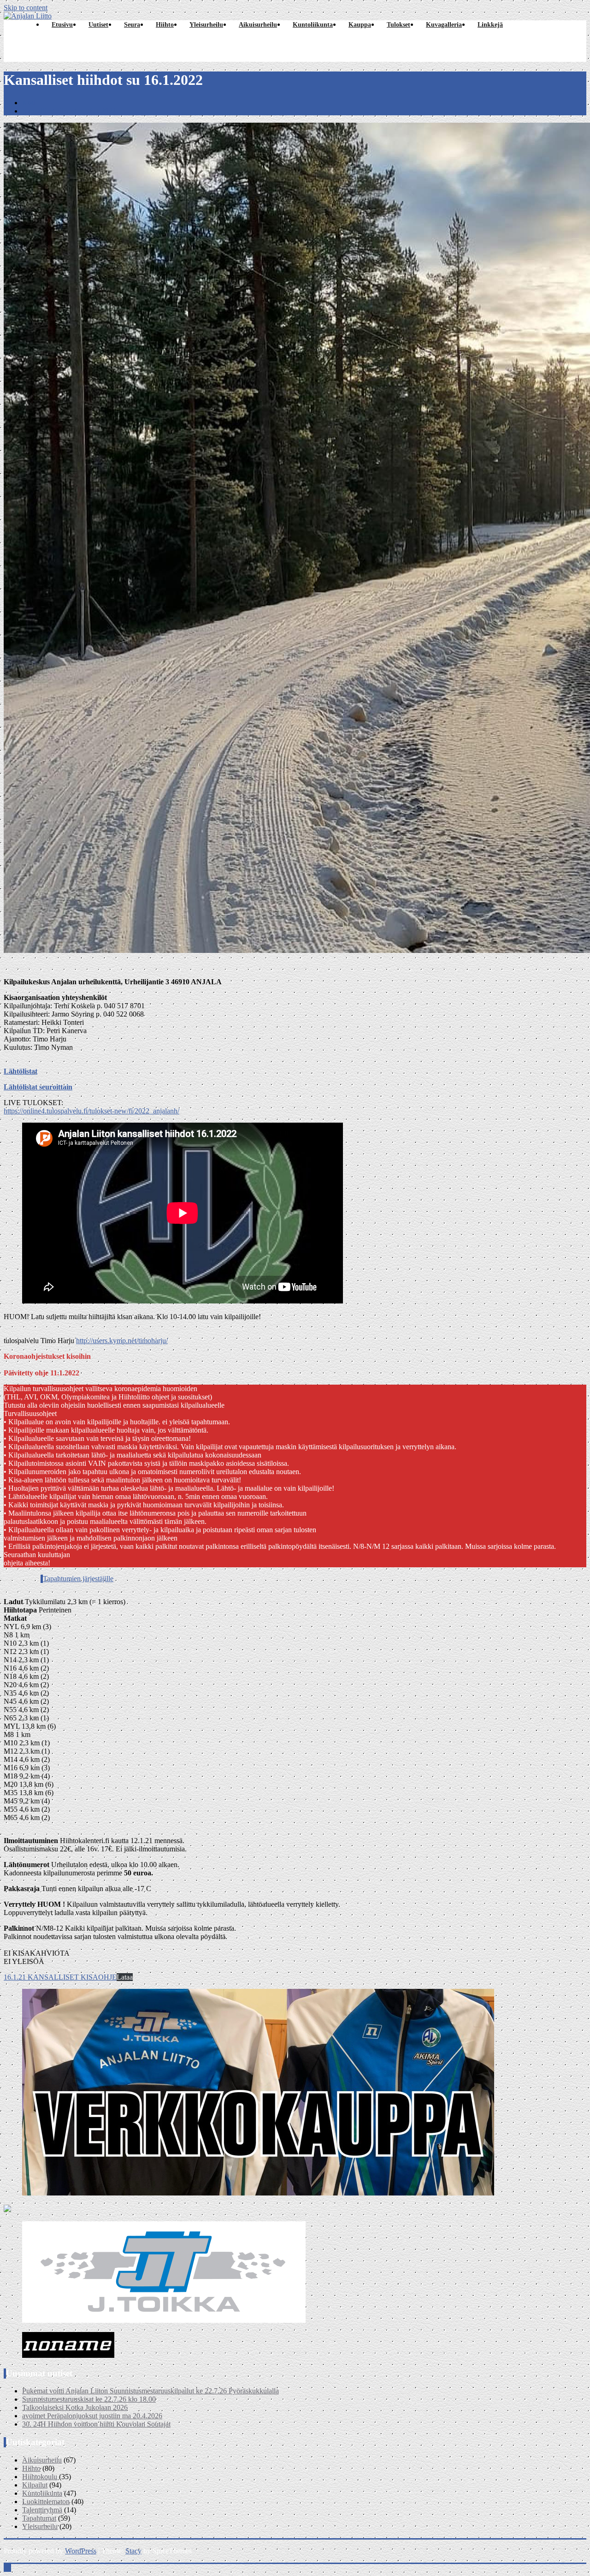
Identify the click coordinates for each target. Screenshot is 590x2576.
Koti (29, 103)
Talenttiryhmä (42, 2510)
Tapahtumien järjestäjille (78, 1579)
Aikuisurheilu (258, 25)
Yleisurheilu (206, 25)
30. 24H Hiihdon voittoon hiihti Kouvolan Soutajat (96, 2424)
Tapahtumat (39, 2518)
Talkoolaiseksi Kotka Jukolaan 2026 (75, 2407)
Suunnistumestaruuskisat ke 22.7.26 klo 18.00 (89, 2399)
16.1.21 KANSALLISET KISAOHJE (60, 1977)
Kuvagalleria (444, 25)
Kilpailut (35, 2485)
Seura (132, 25)
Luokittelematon (46, 2502)
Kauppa (360, 25)
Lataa (125, 1977)
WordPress (81, 2551)
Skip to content (26, 8)
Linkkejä (490, 25)
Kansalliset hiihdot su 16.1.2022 (69, 111)
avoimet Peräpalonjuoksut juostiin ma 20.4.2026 (92, 2416)
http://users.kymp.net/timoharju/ (122, 1341)
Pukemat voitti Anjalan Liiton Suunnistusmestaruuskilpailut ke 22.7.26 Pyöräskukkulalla (150, 2391)
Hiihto (165, 25)
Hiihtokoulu (40, 2477)
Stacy (133, 2551)
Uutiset (98, 25)
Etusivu (62, 25)
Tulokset (398, 25)
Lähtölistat (21, 1071)
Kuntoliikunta (313, 25)
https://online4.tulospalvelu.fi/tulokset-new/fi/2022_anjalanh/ (91, 1111)
